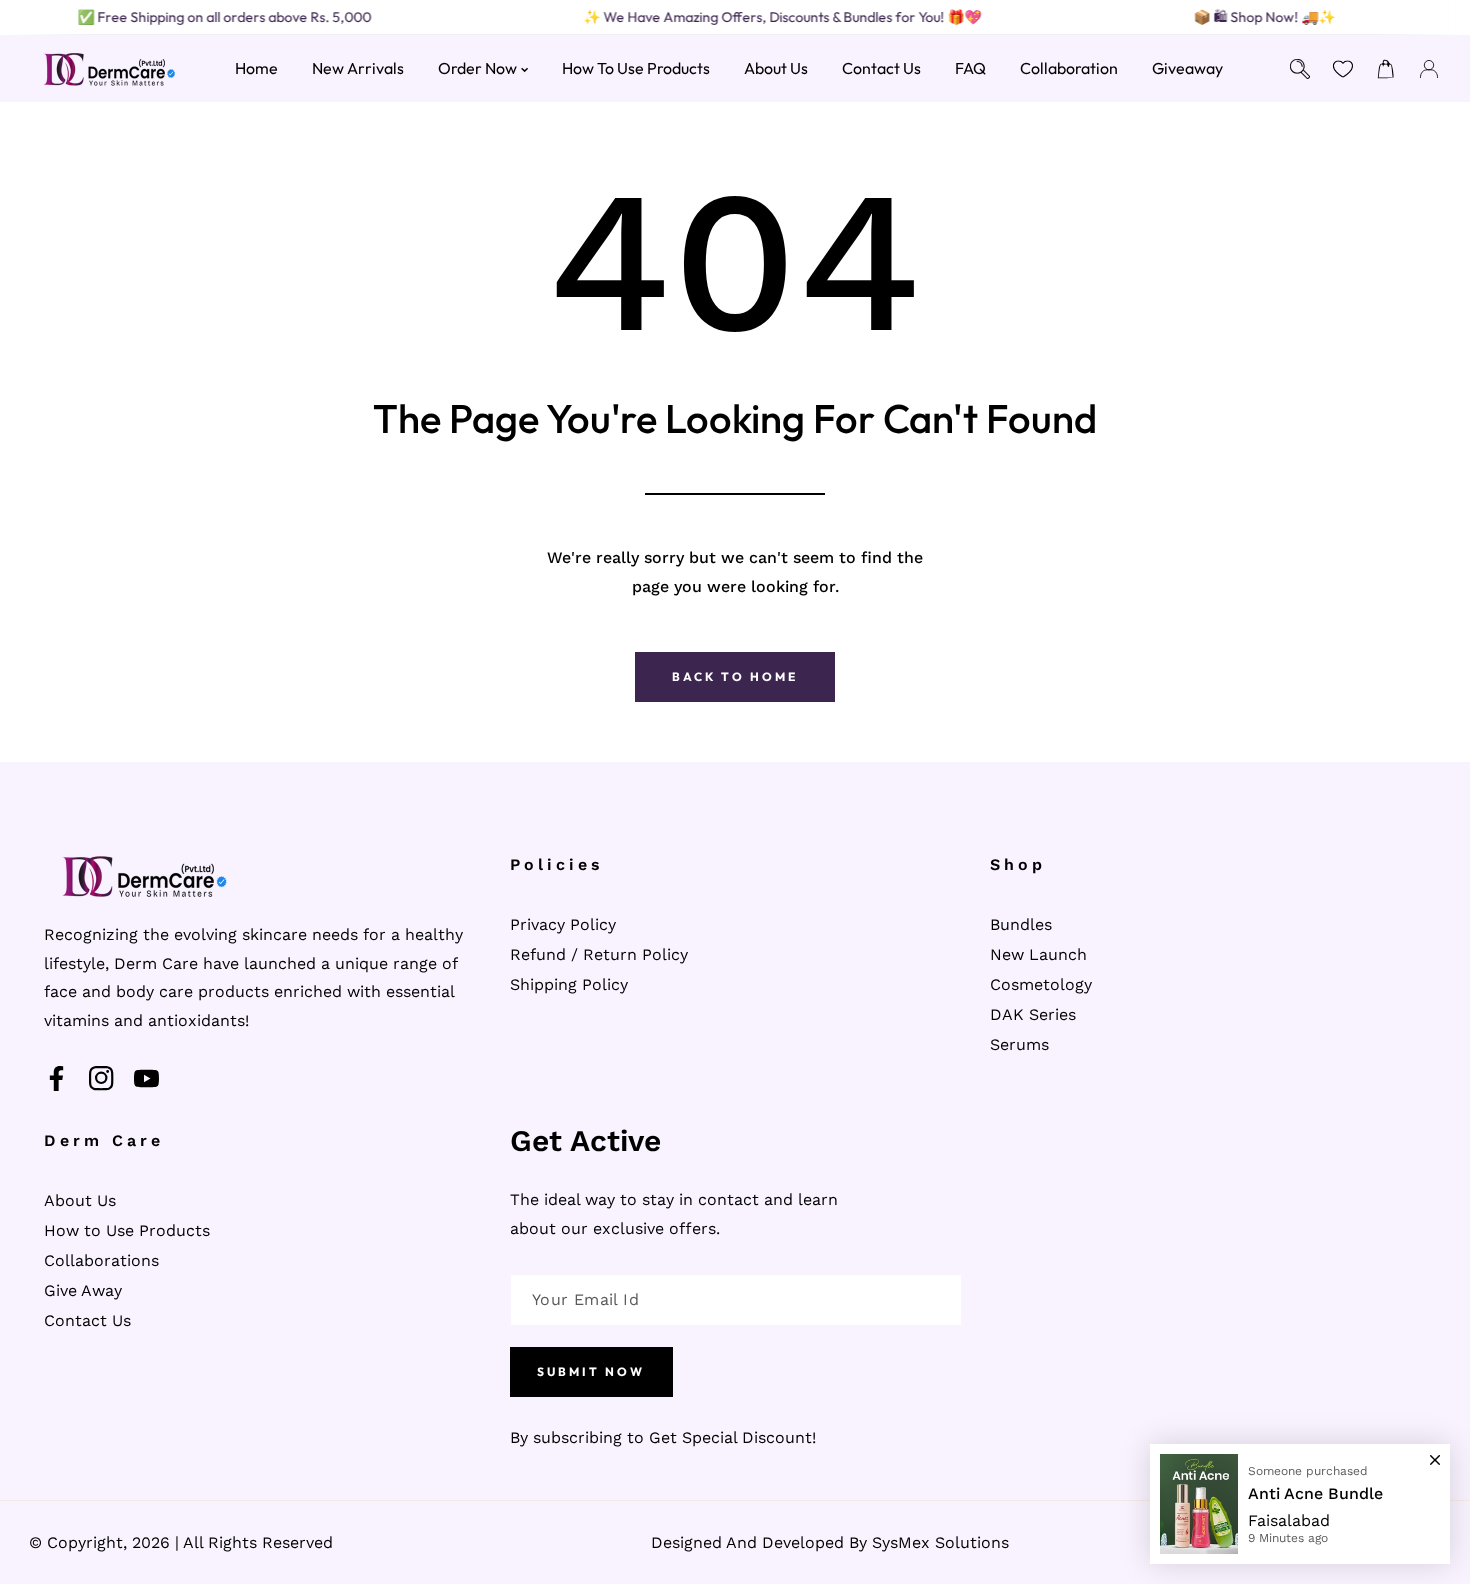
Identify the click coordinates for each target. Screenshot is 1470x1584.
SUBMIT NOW (591, 1371)
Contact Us (87, 1320)
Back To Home (735, 676)
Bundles (1021, 924)
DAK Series (1033, 1014)
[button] (1386, 68)
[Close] (1435, 1451)
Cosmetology (1041, 984)
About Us (80, 1200)
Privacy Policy (563, 924)
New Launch (1038, 954)
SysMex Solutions (940, 1542)
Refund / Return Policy (599, 954)
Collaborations (101, 1260)
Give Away (83, 1290)
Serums (1019, 1044)
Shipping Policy (569, 984)
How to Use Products (127, 1230)
